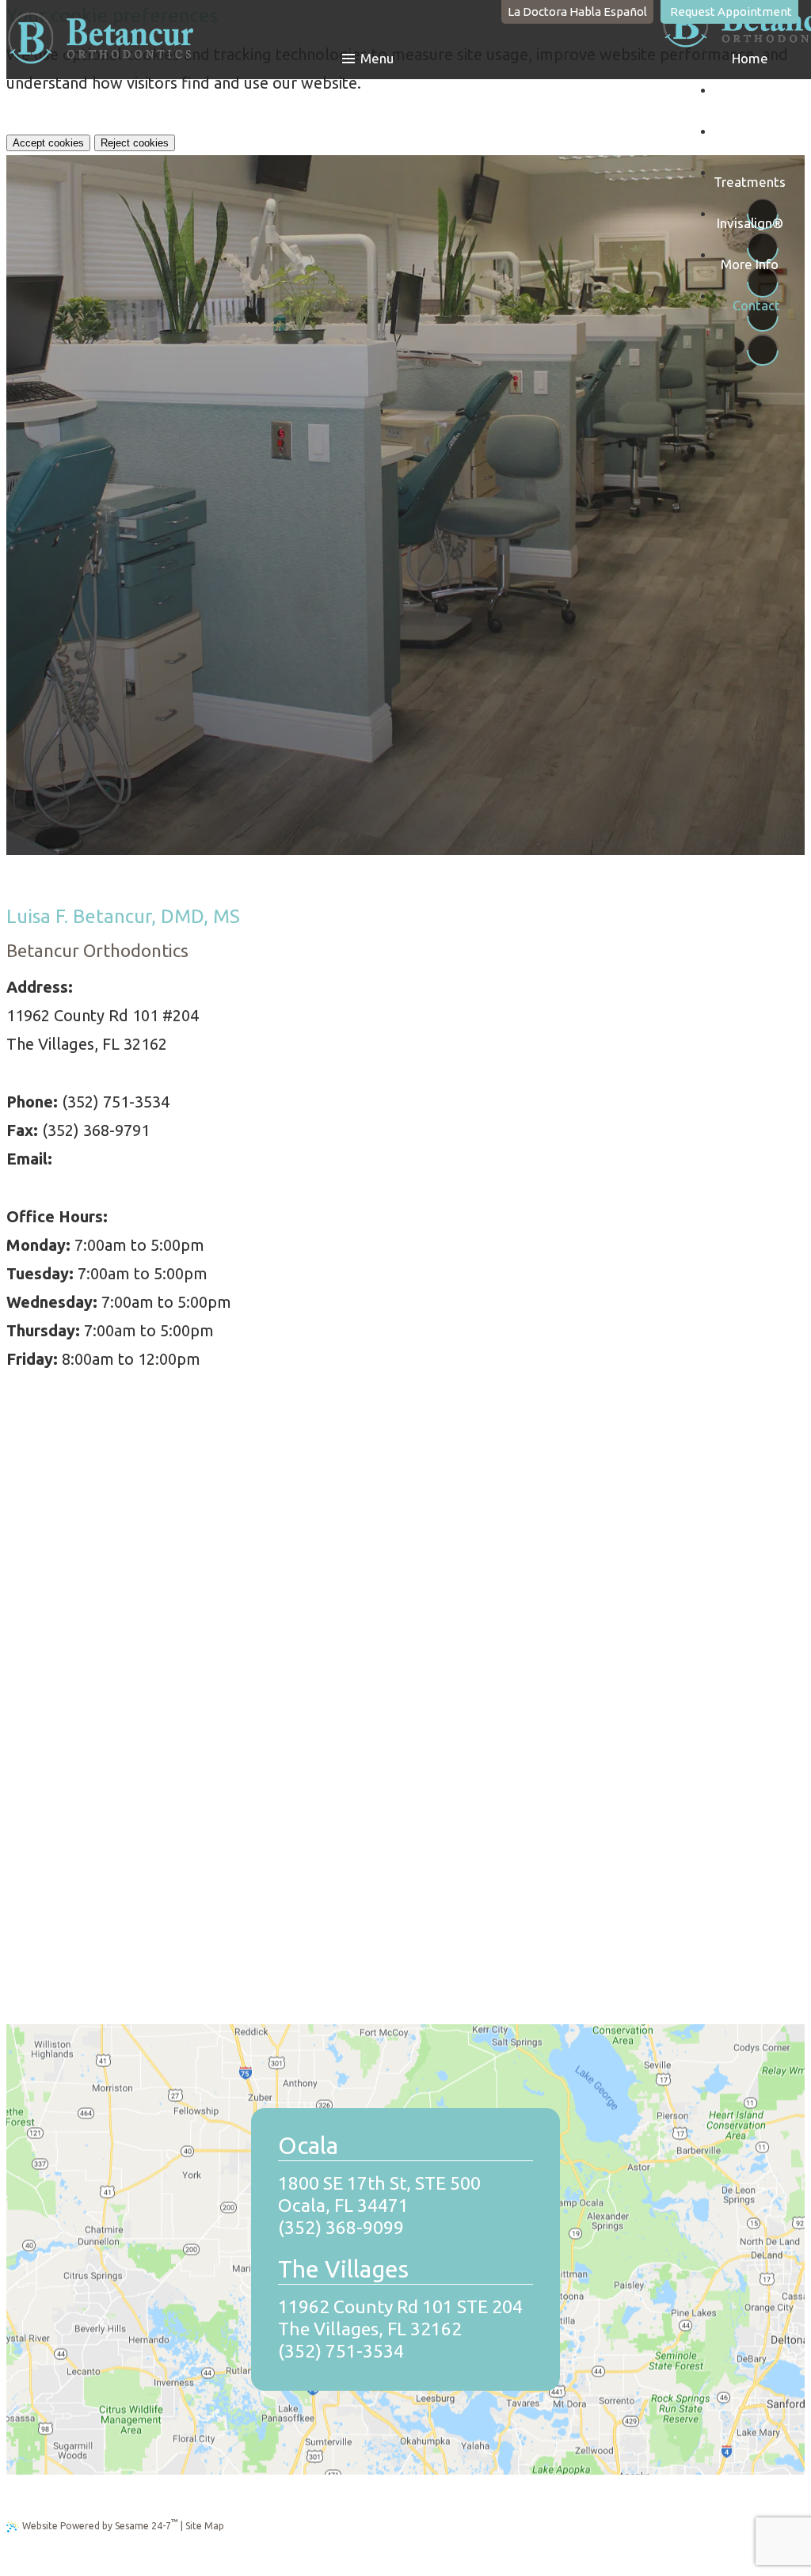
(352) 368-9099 (607, 91)
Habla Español (577, 11)
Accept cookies (48, 143)
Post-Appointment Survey (537, 733)
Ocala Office (210, 733)
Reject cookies (135, 143)
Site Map (205, 2526)
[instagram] (763, 350)
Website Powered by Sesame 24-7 (100, 2524)
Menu (377, 58)
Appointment (731, 11)
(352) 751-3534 (341, 2351)
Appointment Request (410, 733)
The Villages (693, 91)
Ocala (548, 91)
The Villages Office (299, 733)
